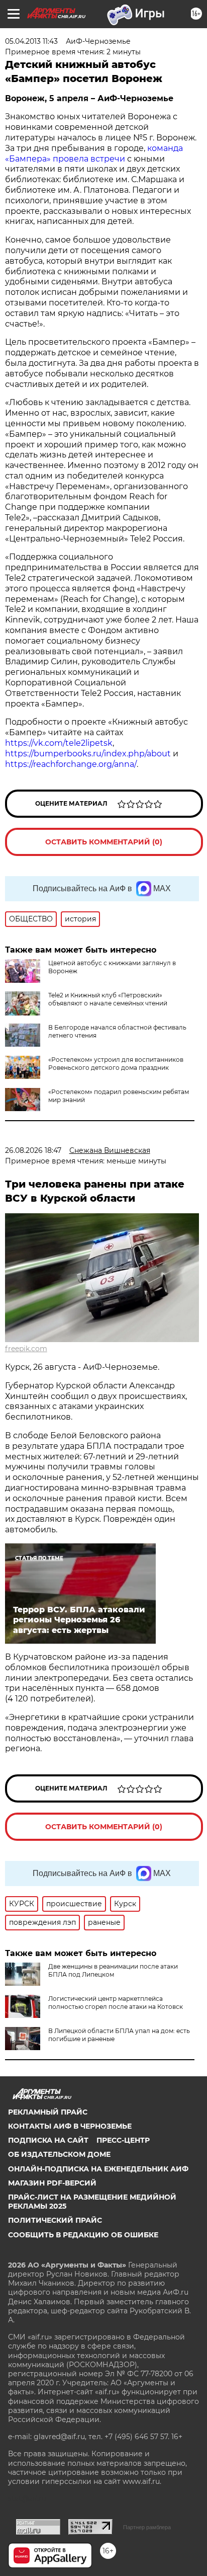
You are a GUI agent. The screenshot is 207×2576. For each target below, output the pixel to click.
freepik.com (26, 1349)
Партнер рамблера (147, 2527)
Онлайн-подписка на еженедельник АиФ (98, 2169)
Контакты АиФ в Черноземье (70, 2126)
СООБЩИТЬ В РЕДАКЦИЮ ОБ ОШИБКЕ (83, 2235)
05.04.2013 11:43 (31, 41)
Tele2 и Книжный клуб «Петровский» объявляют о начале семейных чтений (108, 999)
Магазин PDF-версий (52, 2183)
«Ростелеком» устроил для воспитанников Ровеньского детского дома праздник (116, 1064)
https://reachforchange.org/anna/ (71, 764)
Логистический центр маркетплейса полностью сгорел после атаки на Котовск (116, 2003)
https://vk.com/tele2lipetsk (59, 743)
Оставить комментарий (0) (104, 842)
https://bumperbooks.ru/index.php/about (88, 754)
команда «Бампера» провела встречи (94, 153)
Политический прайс (55, 2220)
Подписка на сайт (48, 2140)
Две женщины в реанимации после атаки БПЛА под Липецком (113, 1970)
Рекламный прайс (48, 2112)
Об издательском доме (59, 2154)
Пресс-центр (123, 2140)
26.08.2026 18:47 (33, 1150)
